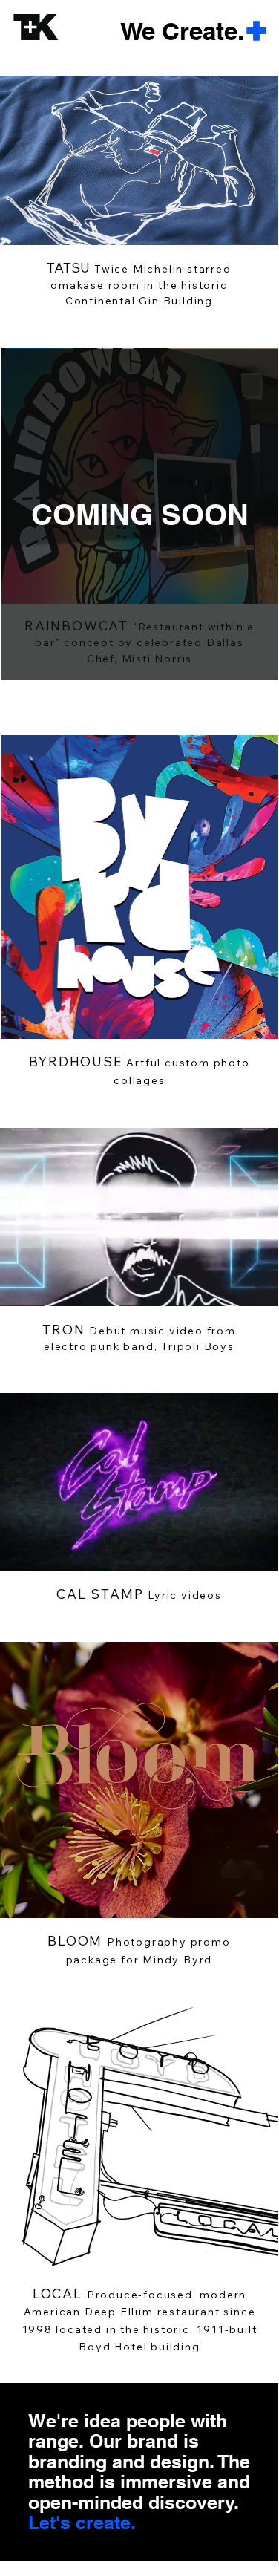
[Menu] (257, 31)
